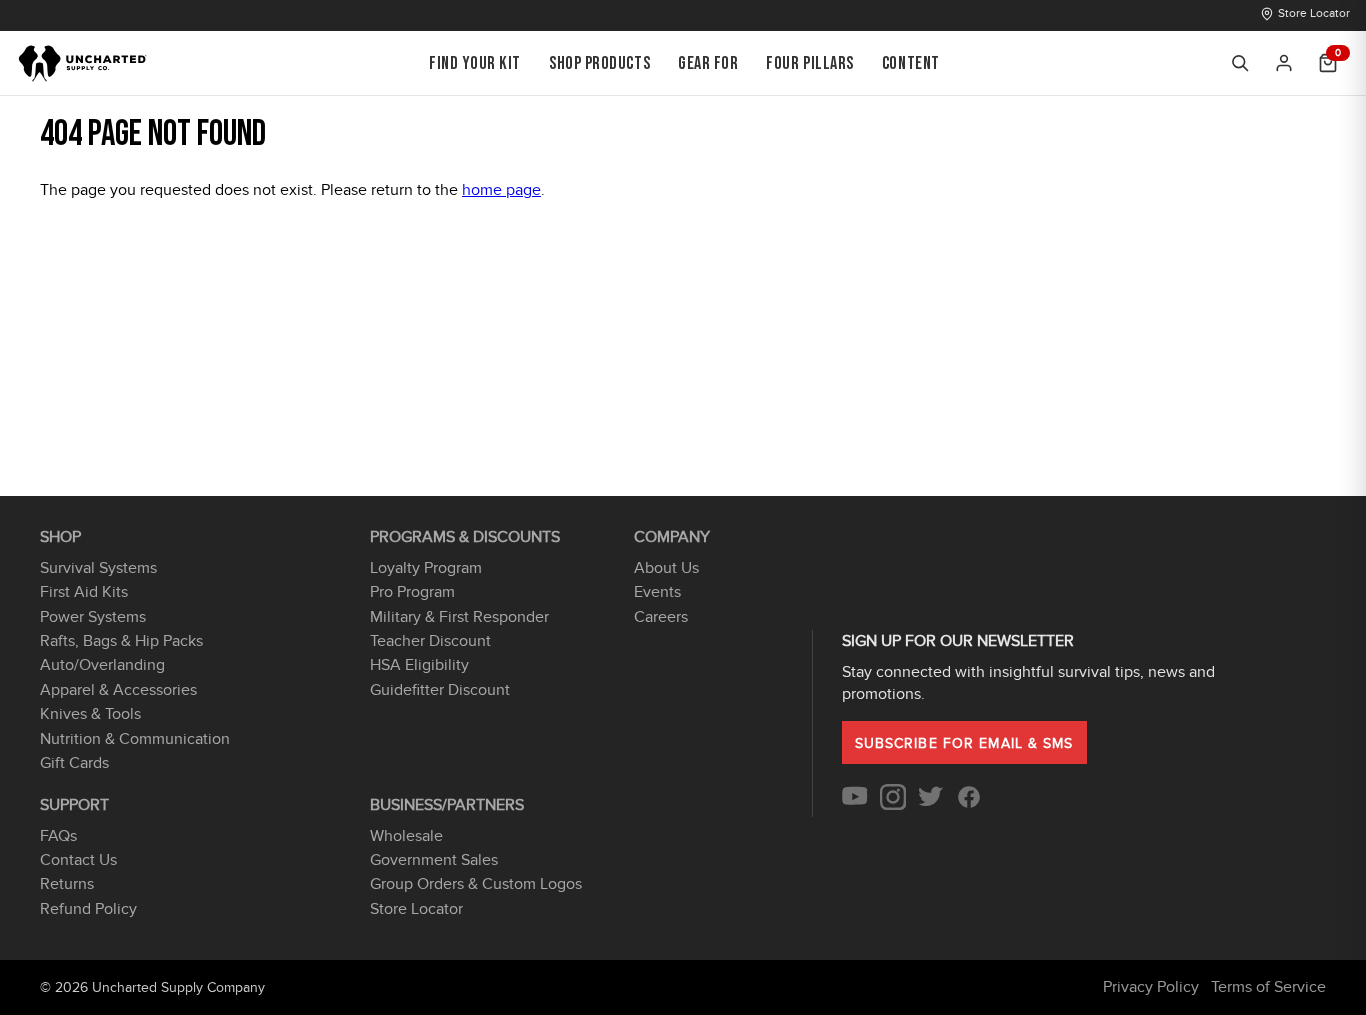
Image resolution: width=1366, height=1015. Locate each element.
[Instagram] (893, 805)
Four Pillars (809, 63)
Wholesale (406, 836)
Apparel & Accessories (118, 690)
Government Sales (434, 860)
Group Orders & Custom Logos (476, 884)
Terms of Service (1268, 987)
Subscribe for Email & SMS (964, 743)
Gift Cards (74, 763)
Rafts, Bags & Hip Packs (121, 641)
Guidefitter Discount (440, 690)
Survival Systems (98, 568)
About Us (666, 568)
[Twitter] (931, 805)
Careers (661, 617)
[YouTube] (855, 805)
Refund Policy (88, 909)
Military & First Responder (459, 617)
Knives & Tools (90, 714)
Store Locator (1314, 13)
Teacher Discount (430, 641)
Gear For (708, 63)
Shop (60, 537)
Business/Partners (447, 805)
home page (501, 190)
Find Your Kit (475, 63)
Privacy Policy (1151, 987)
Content (911, 63)
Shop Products (599, 63)
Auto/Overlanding (102, 665)
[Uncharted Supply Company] (83, 63)
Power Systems (93, 617)
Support (74, 805)
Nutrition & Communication (135, 739)
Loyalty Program (426, 568)
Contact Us (78, 860)
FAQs (58, 836)
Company (672, 537)
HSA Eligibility (419, 665)
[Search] (1240, 63)
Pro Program (412, 592)
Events (657, 592)
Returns (67, 884)
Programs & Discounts (465, 537)
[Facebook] (969, 805)
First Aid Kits (84, 592)
